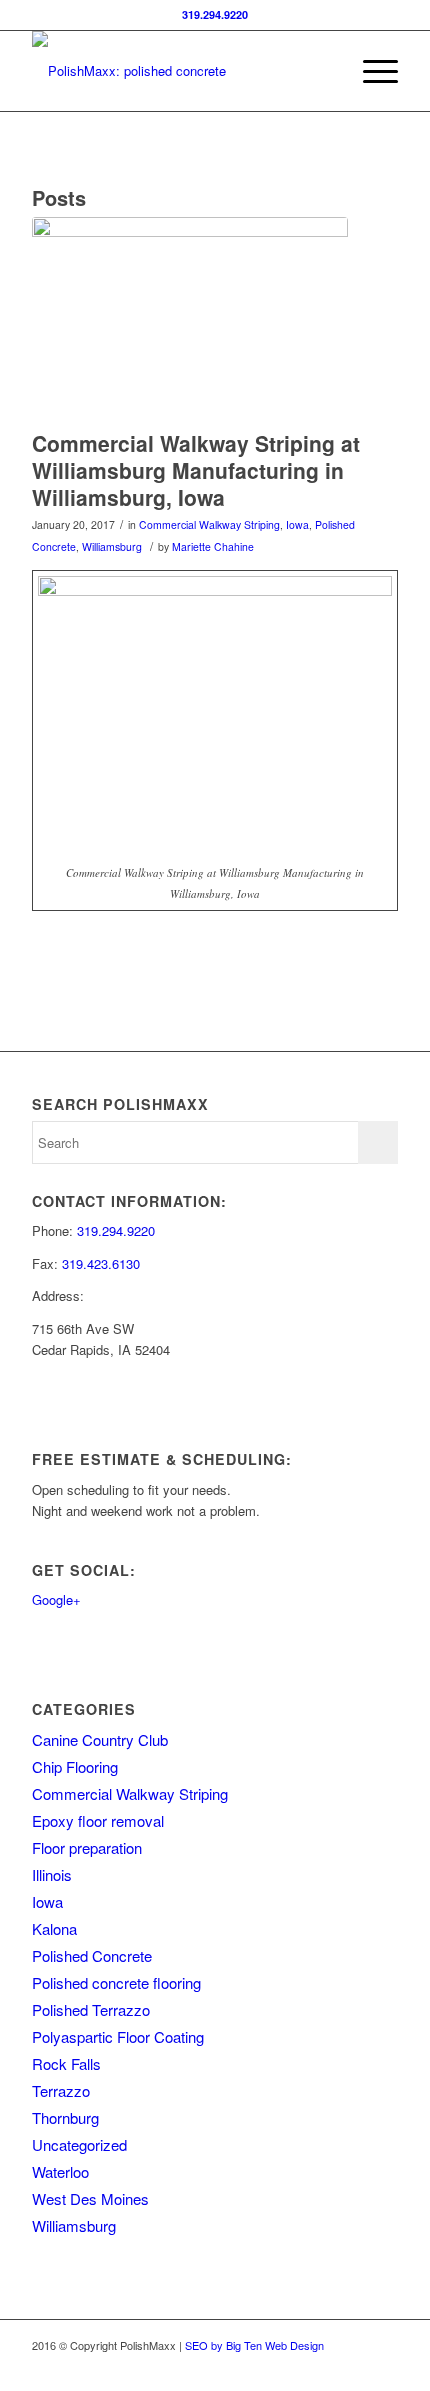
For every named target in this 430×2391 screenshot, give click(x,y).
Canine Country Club (100, 1739)
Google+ (56, 1599)
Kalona (54, 1928)
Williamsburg (112, 546)
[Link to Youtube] (353, 2366)
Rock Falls (66, 2063)
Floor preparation (87, 1847)
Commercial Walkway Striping (209, 524)
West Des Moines (90, 2198)
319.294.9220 (215, 14)
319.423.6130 (101, 1263)
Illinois (52, 1874)
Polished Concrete (92, 1955)
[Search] (323, 71)
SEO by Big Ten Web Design (254, 2345)
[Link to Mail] (383, 2366)
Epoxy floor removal (98, 1820)
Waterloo (60, 2171)
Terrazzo (61, 2090)
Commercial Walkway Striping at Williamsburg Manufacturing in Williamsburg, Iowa (196, 470)
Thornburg (65, 2117)
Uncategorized (79, 2144)
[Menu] (370, 71)
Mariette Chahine (213, 546)
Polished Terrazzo (91, 2009)
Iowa (297, 524)
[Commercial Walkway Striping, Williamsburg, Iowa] (190, 318)
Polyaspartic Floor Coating (118, 2036)
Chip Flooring (75, 1766)
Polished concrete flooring (116, 1982)
